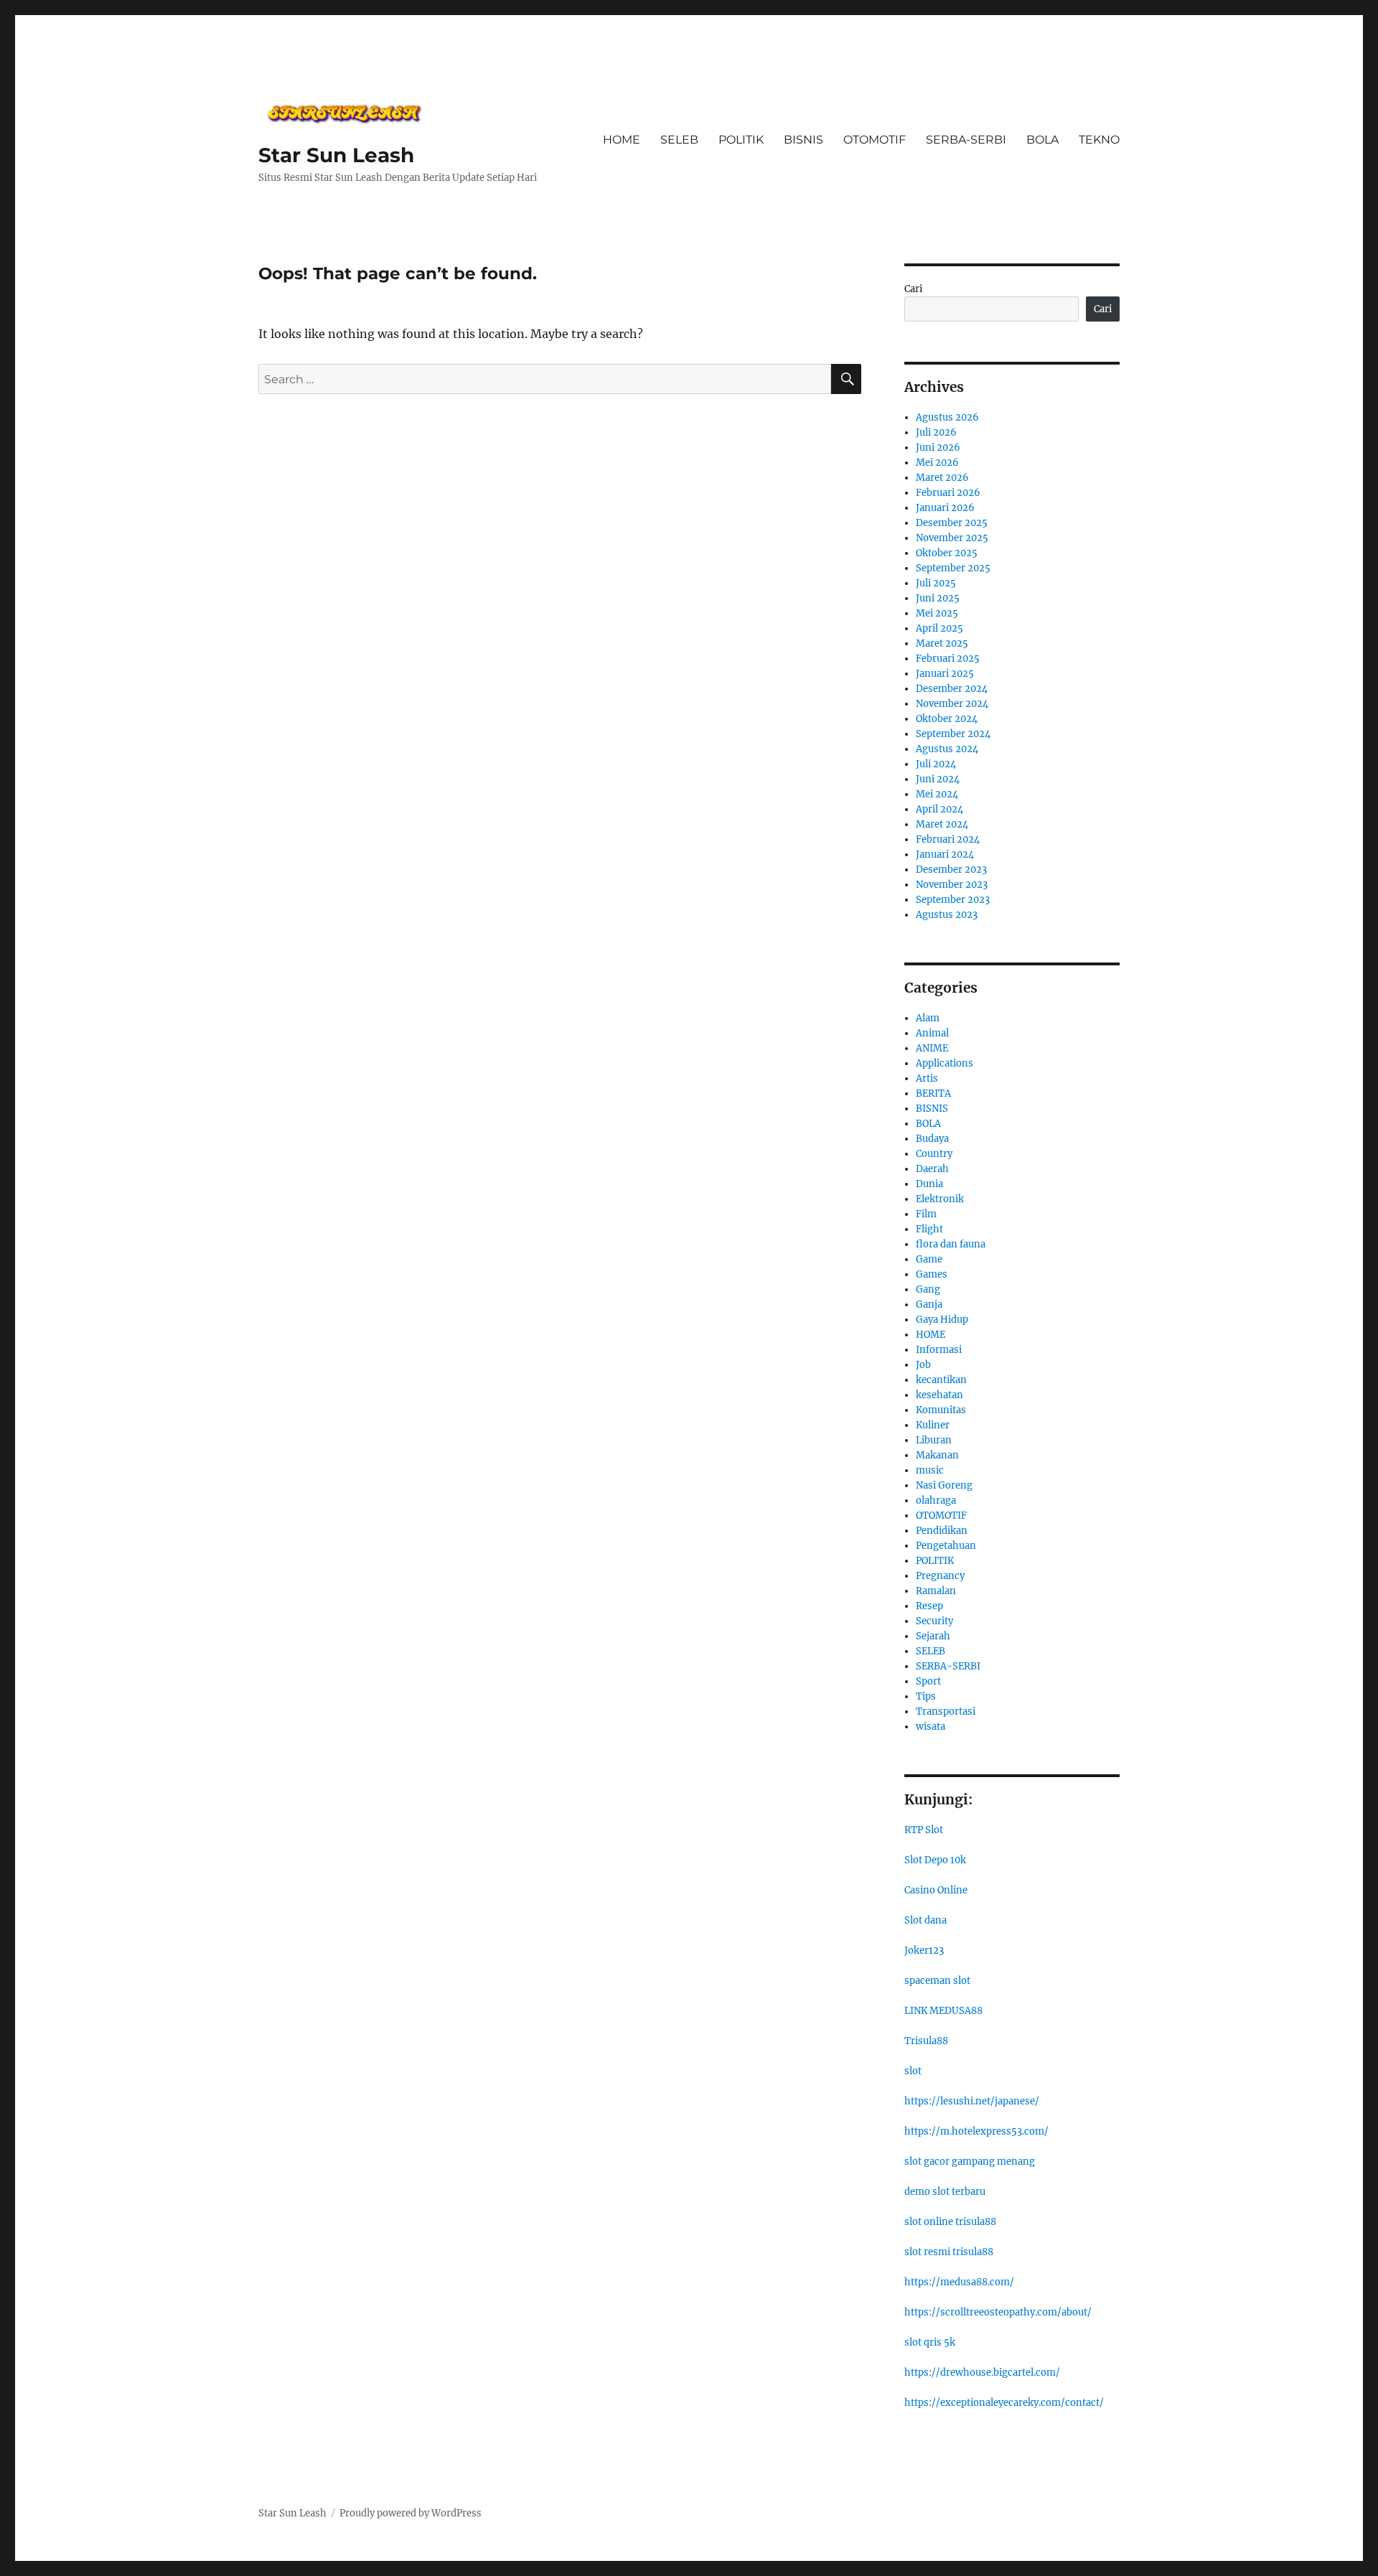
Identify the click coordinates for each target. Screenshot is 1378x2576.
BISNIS (803, 140)
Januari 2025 (945, 674)
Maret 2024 (942, 824)
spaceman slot (937, 1981)
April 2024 (939, 809)
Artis (927, 1078)
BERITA (933, 1093)
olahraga (936, 1500)
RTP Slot (924, 1830)
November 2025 (952, 538)
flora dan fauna (951, 1244)
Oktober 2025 (947, 553)
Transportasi (946, 1711)
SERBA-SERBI (966, 140)
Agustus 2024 (947, 749)
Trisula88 (926, 2041)
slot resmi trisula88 (949, 2252)
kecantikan (941, 1380)
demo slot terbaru (945, 2192)
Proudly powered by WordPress (411, 2513)
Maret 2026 (942, 478)
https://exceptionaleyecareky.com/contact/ (1004, 2403)
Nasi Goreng (944, 1485)
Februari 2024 (948, 839)
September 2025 (953, 568)
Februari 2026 (948, 493)
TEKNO (1099, 140)
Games (932, 1274)
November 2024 (952, 704)
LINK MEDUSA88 (943, 2011)
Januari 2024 (945, 854)
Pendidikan (942, 1531)
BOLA (1042, 140)
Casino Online (936, 1890)
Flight (929, 1229)
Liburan (934, 1440)
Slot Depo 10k (935, 1860)
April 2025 (939, 628)
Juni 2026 (938, 448)
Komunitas (941, 1410)
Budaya (932, 1139)
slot (913, 2071)
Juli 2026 (936, 432)
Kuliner (933, 1425)
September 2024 (953, 734)
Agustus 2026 (947, 417)
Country (934, 1154)
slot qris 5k (930, 2342)
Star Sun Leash (336, 155)
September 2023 (953, 900)
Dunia (929, 1184)
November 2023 (952, 885)
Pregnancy (940, 1576)
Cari (913, 289)
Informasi (939, 1350)
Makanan (937, 1455)
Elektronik (940, 1199)
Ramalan (936, 1591)
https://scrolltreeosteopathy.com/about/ (998, 2312)
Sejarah (933, 1636)
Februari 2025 (948, 659)
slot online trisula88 (950, 2222)
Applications (945, 1063)
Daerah (932, 1169)
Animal (932, 1033)
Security (934, 1621)
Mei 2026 (937, 463)
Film (926, 1214)
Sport (928, 1681)
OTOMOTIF (875, 140)
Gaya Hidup (942, 1320)
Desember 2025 (952, 523)
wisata (931, 1727)
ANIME (932, 1048)
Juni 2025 (938, 598)
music (930, 1470)
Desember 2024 (952, 689)
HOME (622, 140)
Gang (928, 1289)
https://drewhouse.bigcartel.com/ (982, 2373)
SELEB (679, 140)
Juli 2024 (936, 764)
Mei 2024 (937, 794)
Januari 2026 (945, 508)
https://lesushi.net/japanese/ (972, 2101)
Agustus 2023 (947, 915)
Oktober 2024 (947, 719)
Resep (929, 1606)
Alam (928, 1018)
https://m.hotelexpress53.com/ (976, 2131)
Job (923, 1365)
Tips (926, 1696)
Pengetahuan (946, 1546)
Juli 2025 (936, 583)
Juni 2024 (938, 779)
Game (929, 1259)
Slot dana (925, 1920)
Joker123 (924, 1950)
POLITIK (741, 140)
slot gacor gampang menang (970, 2162)
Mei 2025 (937, 613)
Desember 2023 (951, 870)
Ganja (929, 1305)
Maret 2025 (942, 643)
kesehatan (939, 1395)
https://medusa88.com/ (959, 2282)
